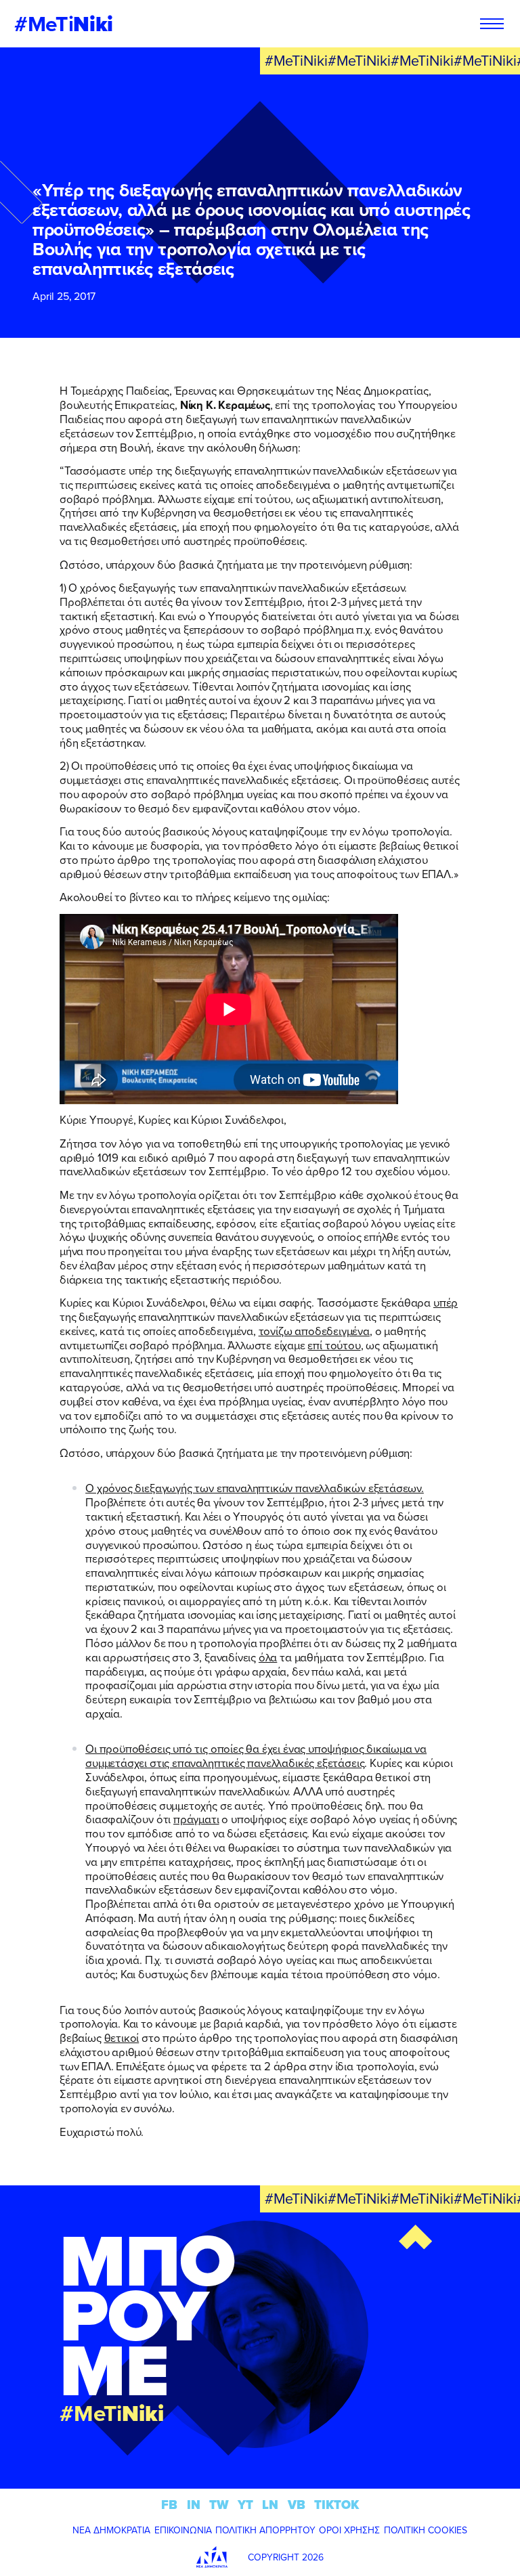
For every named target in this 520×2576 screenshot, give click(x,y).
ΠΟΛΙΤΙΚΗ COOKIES (426, 2530)
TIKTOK (337, 2505)
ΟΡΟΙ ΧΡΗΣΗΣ (349, 2530)
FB (169, 2505)
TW (219, 2505)
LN (270, 2505)
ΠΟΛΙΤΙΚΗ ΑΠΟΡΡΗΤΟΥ (265, 2530)
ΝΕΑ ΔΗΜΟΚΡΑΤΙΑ (111, 2530)
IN (194, 2505)
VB (297, 2505)
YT (245, 2505)
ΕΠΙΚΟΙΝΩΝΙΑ (183, 2530)
